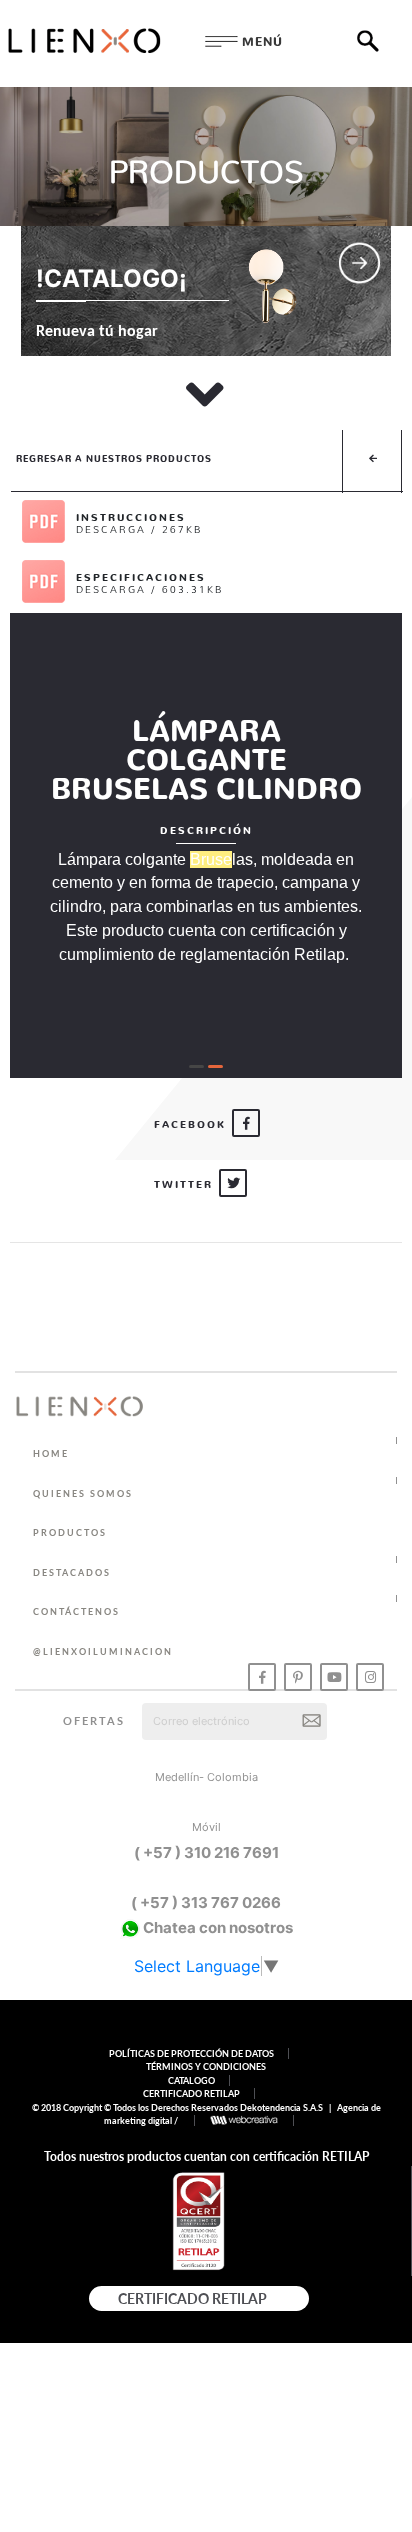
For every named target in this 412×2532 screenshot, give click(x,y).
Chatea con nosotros (216, 1927)
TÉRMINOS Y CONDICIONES (206, 2066)
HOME (51, 1453)
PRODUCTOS (70, 1532)
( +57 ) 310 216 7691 (206, 1852)
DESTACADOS (72, 1572)
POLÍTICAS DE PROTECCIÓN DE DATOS (191, 2053)
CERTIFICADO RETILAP (191, 2093)
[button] (196, 1066)
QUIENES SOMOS (83, 1493)
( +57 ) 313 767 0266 (206, 1902)
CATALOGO (191, 2080)
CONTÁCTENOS (76, 1611)
